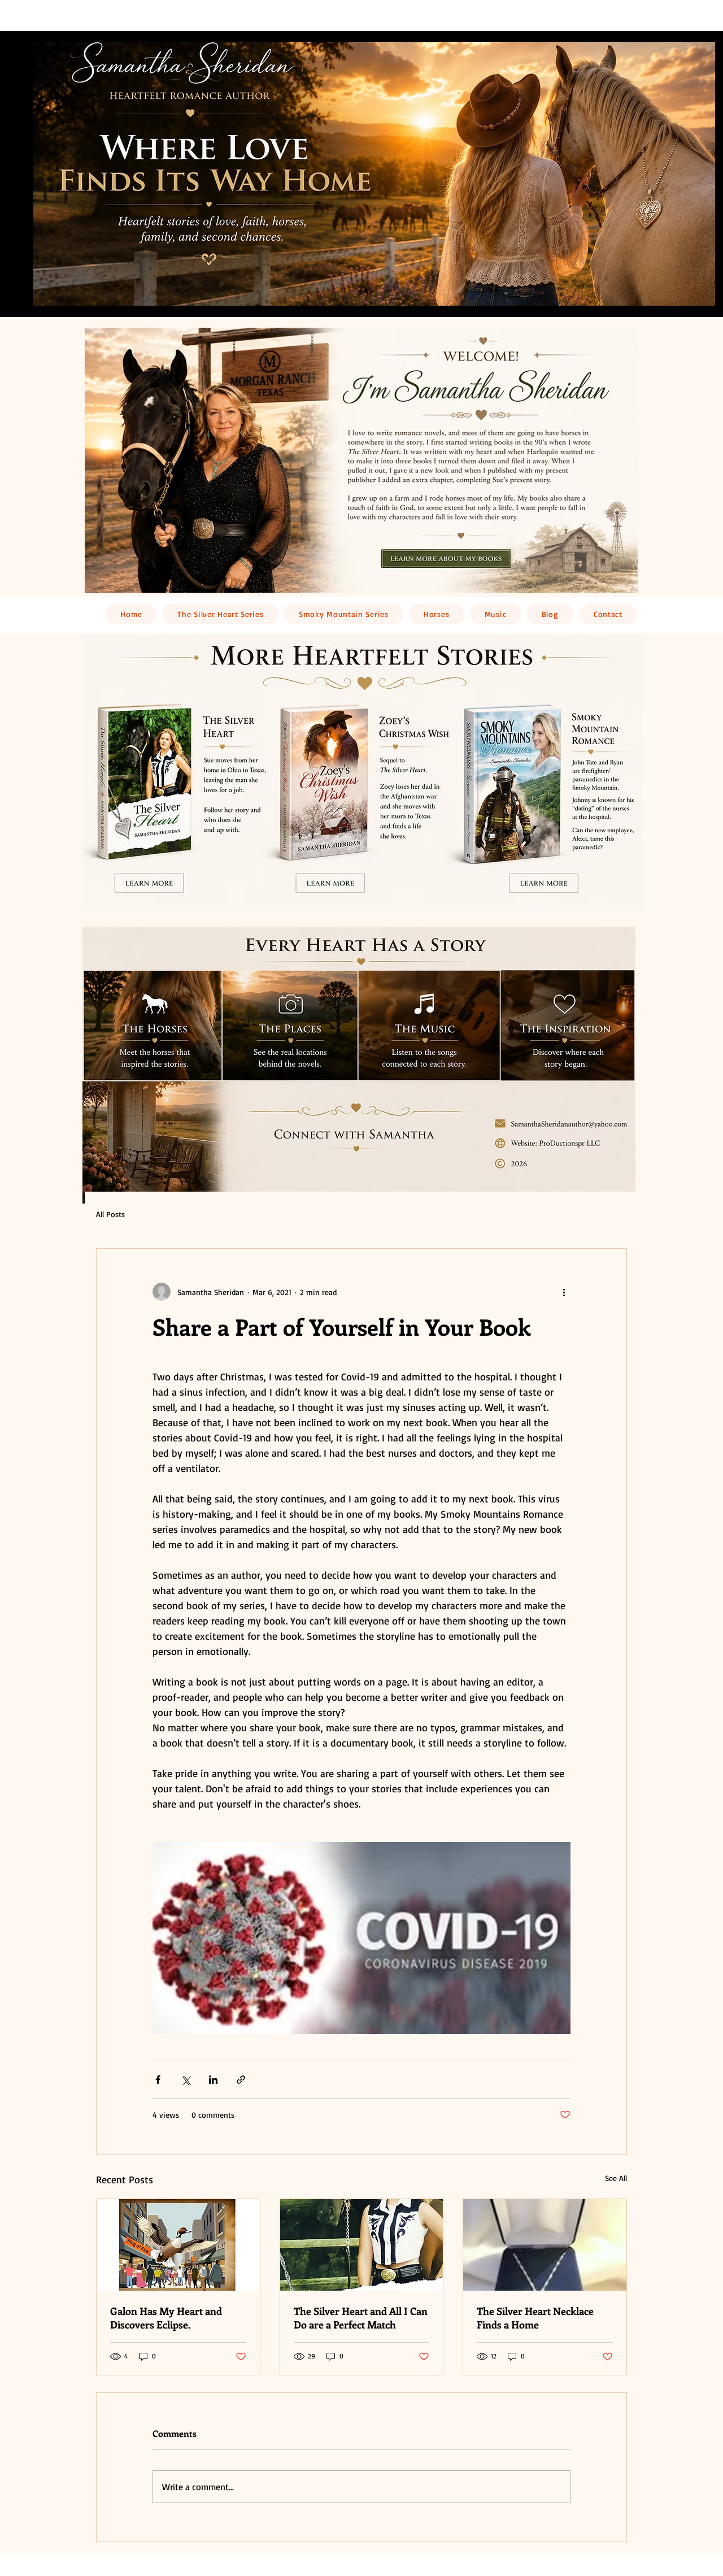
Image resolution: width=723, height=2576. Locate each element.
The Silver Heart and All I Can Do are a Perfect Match (361, 2318)
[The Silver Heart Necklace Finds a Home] (545, 2245)
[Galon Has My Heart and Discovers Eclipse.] (178, 2245)
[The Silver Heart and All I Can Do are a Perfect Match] (362, 2245)
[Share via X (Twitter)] (186, 2080)
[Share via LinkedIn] (213, 2080)
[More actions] (564, 1292)
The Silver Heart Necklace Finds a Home (535, 2318)
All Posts (110, 1214)
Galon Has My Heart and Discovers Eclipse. (166, 2318)
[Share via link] (241, 2080)
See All (616, 2178)
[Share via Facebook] (158, 2080)
